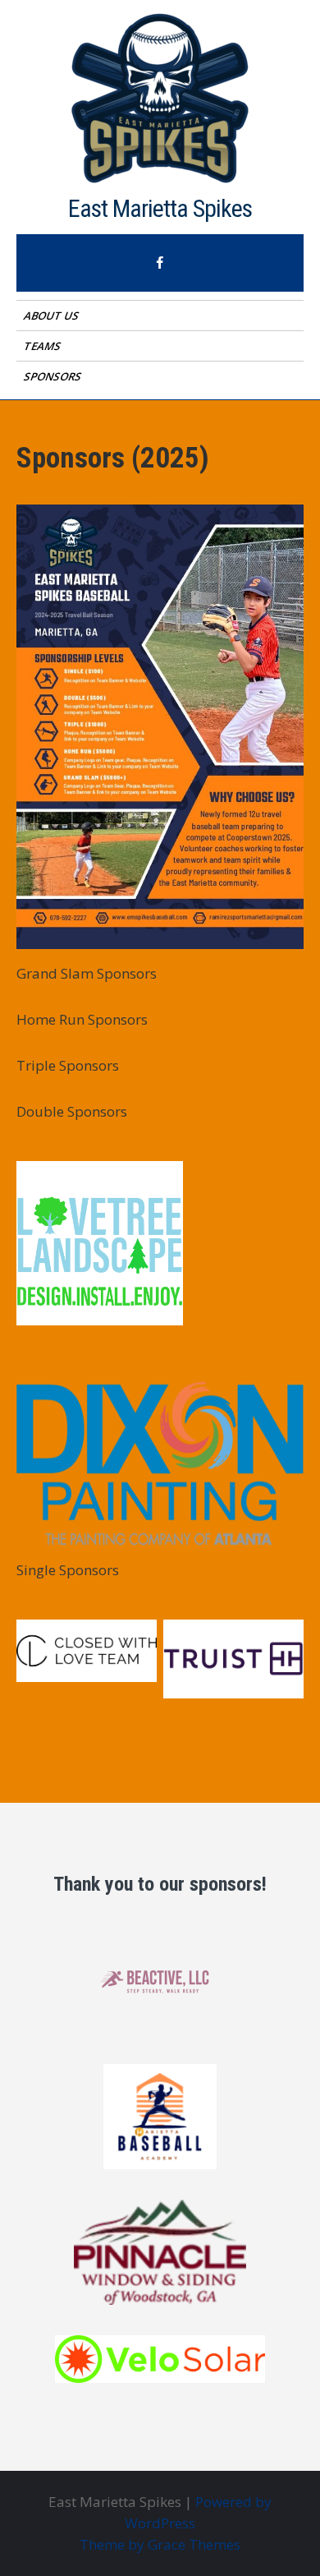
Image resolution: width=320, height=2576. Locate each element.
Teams (43, 346)
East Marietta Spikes (160, 208)
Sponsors (54, 376)
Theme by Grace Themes (160, 2544)
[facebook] (160, 263)
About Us (53, 316)
